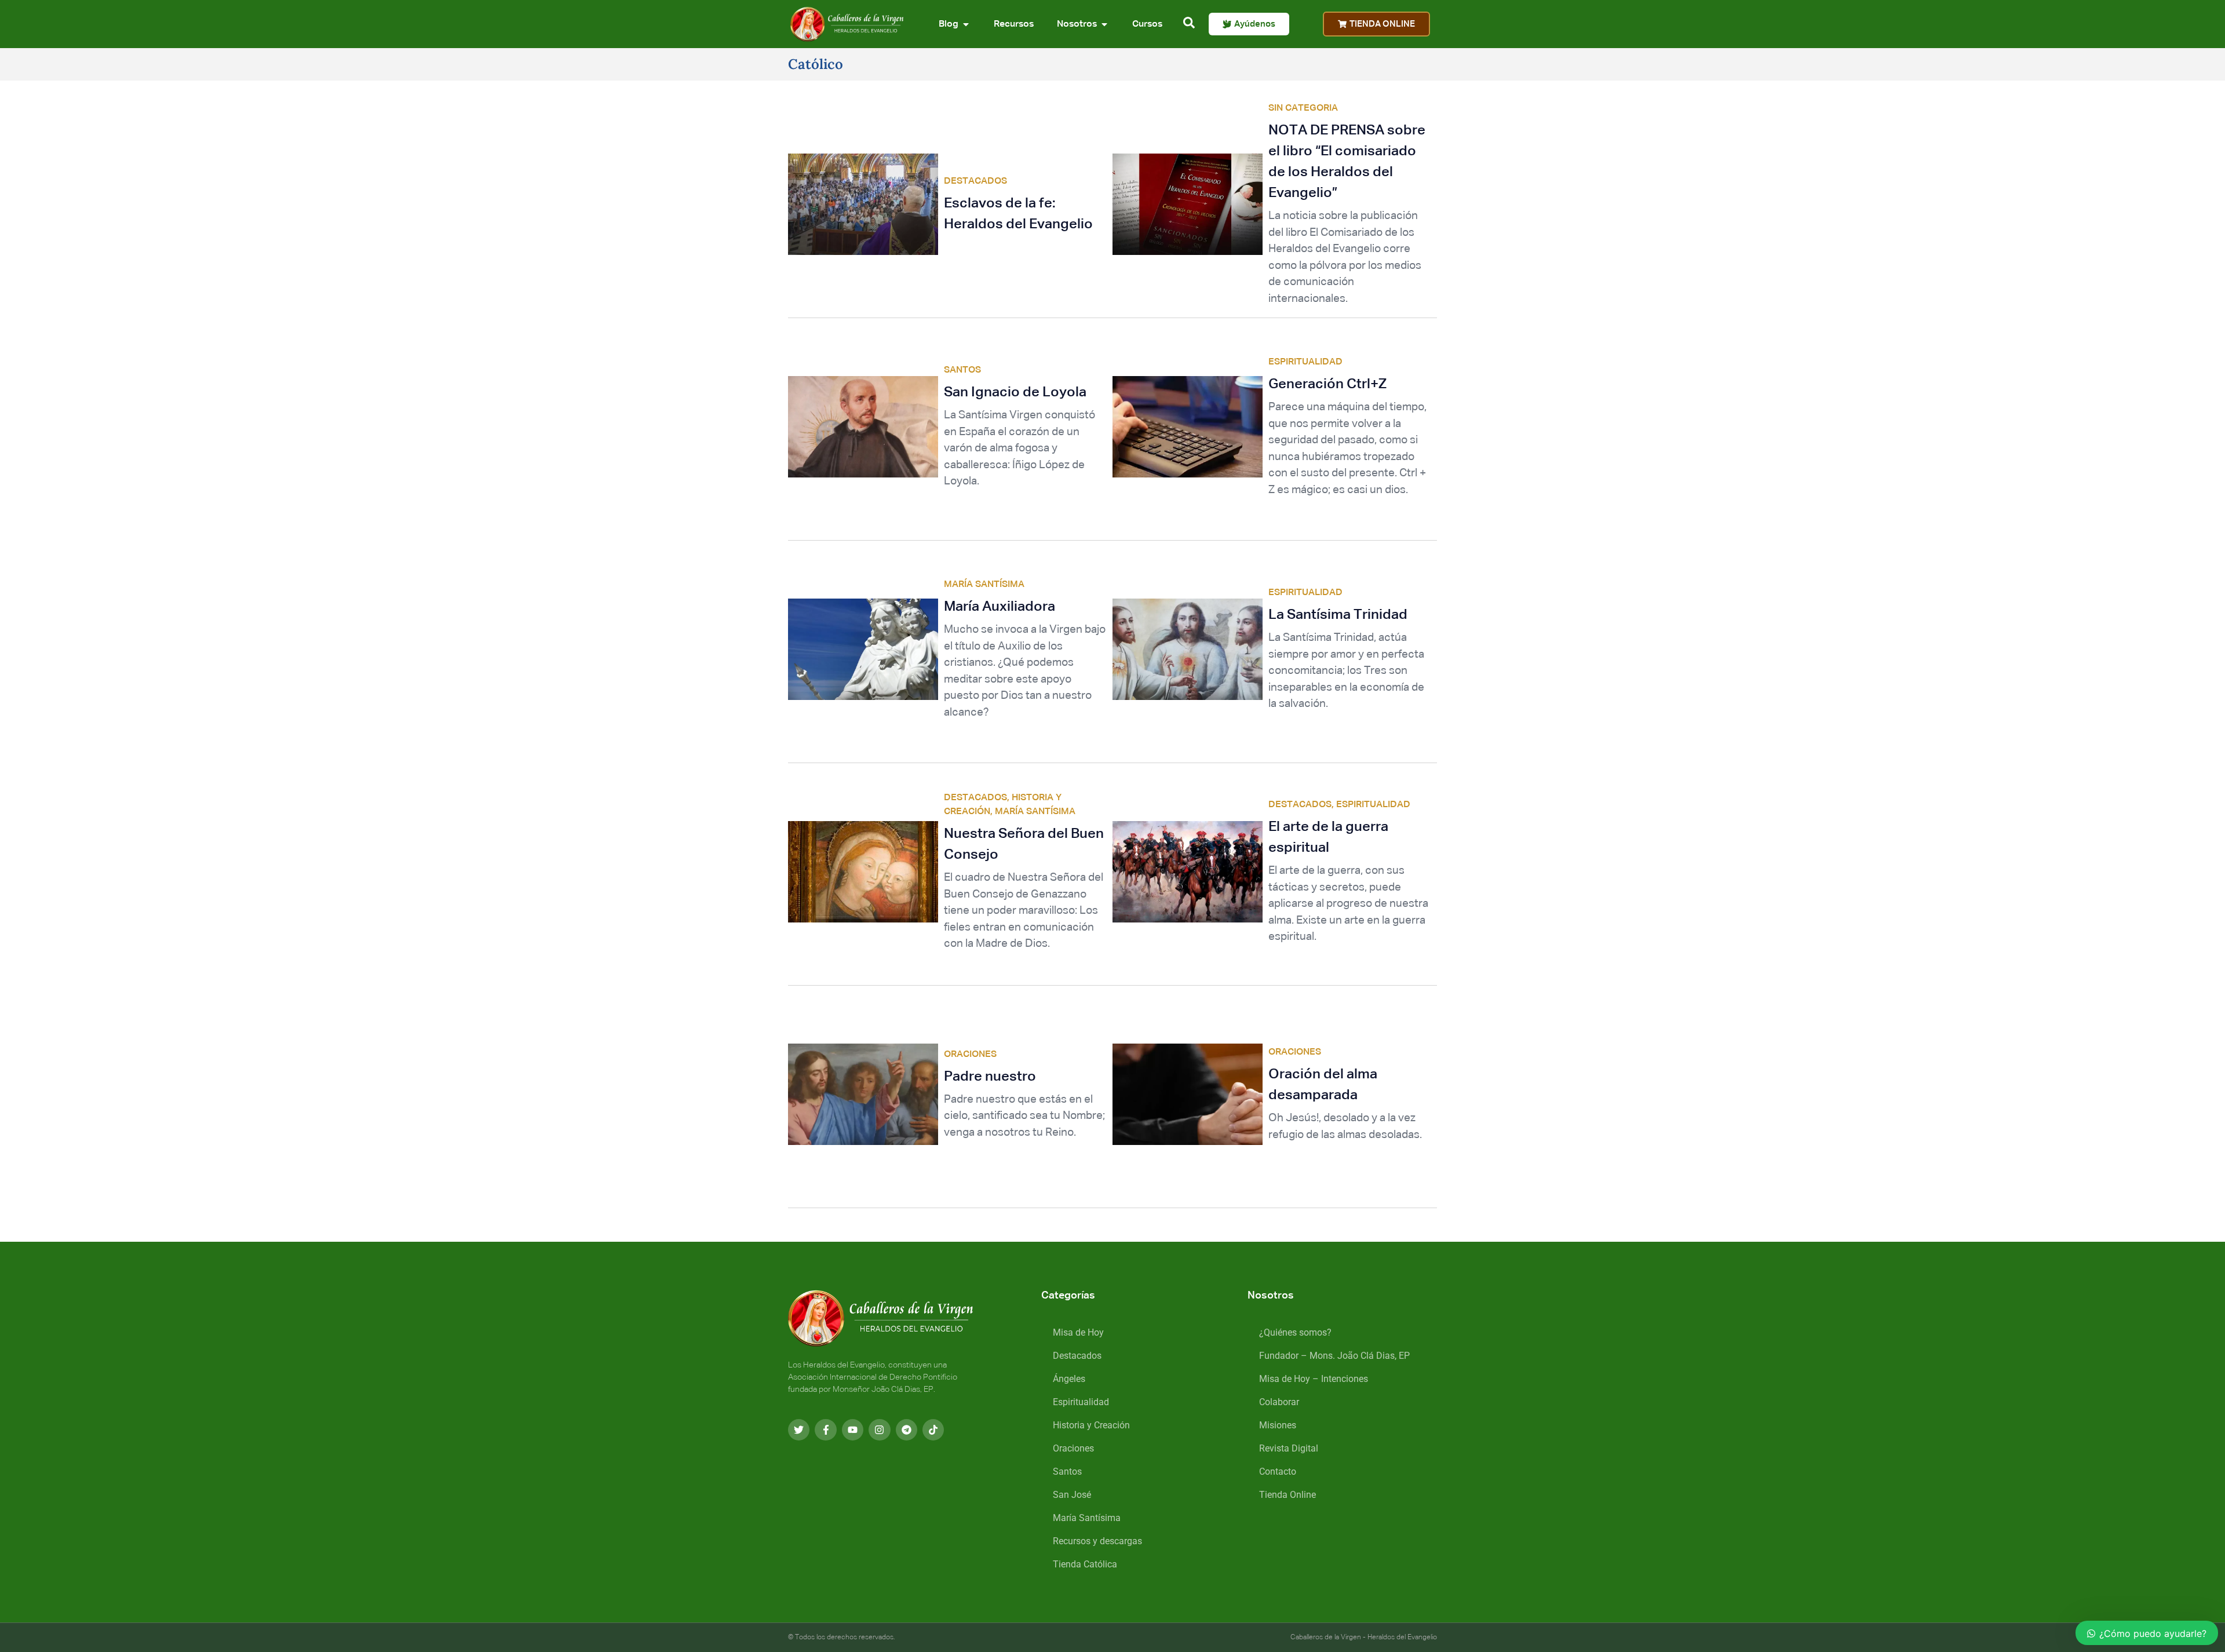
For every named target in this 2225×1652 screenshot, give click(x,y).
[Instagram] (879, 1430)
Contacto (1278, 1472)
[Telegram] (907, 1430)
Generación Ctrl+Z (1327, 384)
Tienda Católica (1085, 1564)
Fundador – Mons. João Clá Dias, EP (1334, 1356)
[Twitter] (799, 1430)
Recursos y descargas (1097, 1541)
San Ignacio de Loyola (1015, 392)
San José (1072, 1495)
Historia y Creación (1091, 1425)
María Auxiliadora (1000, 607)
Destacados (1077, 1356)
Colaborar (1279, 1402)
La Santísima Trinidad (1338, 615)
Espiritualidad (1081, 1402)
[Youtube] (853, 1430)
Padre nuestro (990, 1077)
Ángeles (1069, 1379)
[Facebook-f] (825, 1430)
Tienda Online (1287, 1495)
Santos (1067, 1472)
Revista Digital (1289, 1448)
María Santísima (1087, 1518)
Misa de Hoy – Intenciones (1314, 1379)
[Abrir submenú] (966, 24)
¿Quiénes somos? (1295, 1332)
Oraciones (1073, 1448)
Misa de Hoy (1078, 1332)
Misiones (1278, 1425)
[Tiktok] (933, 1430)
